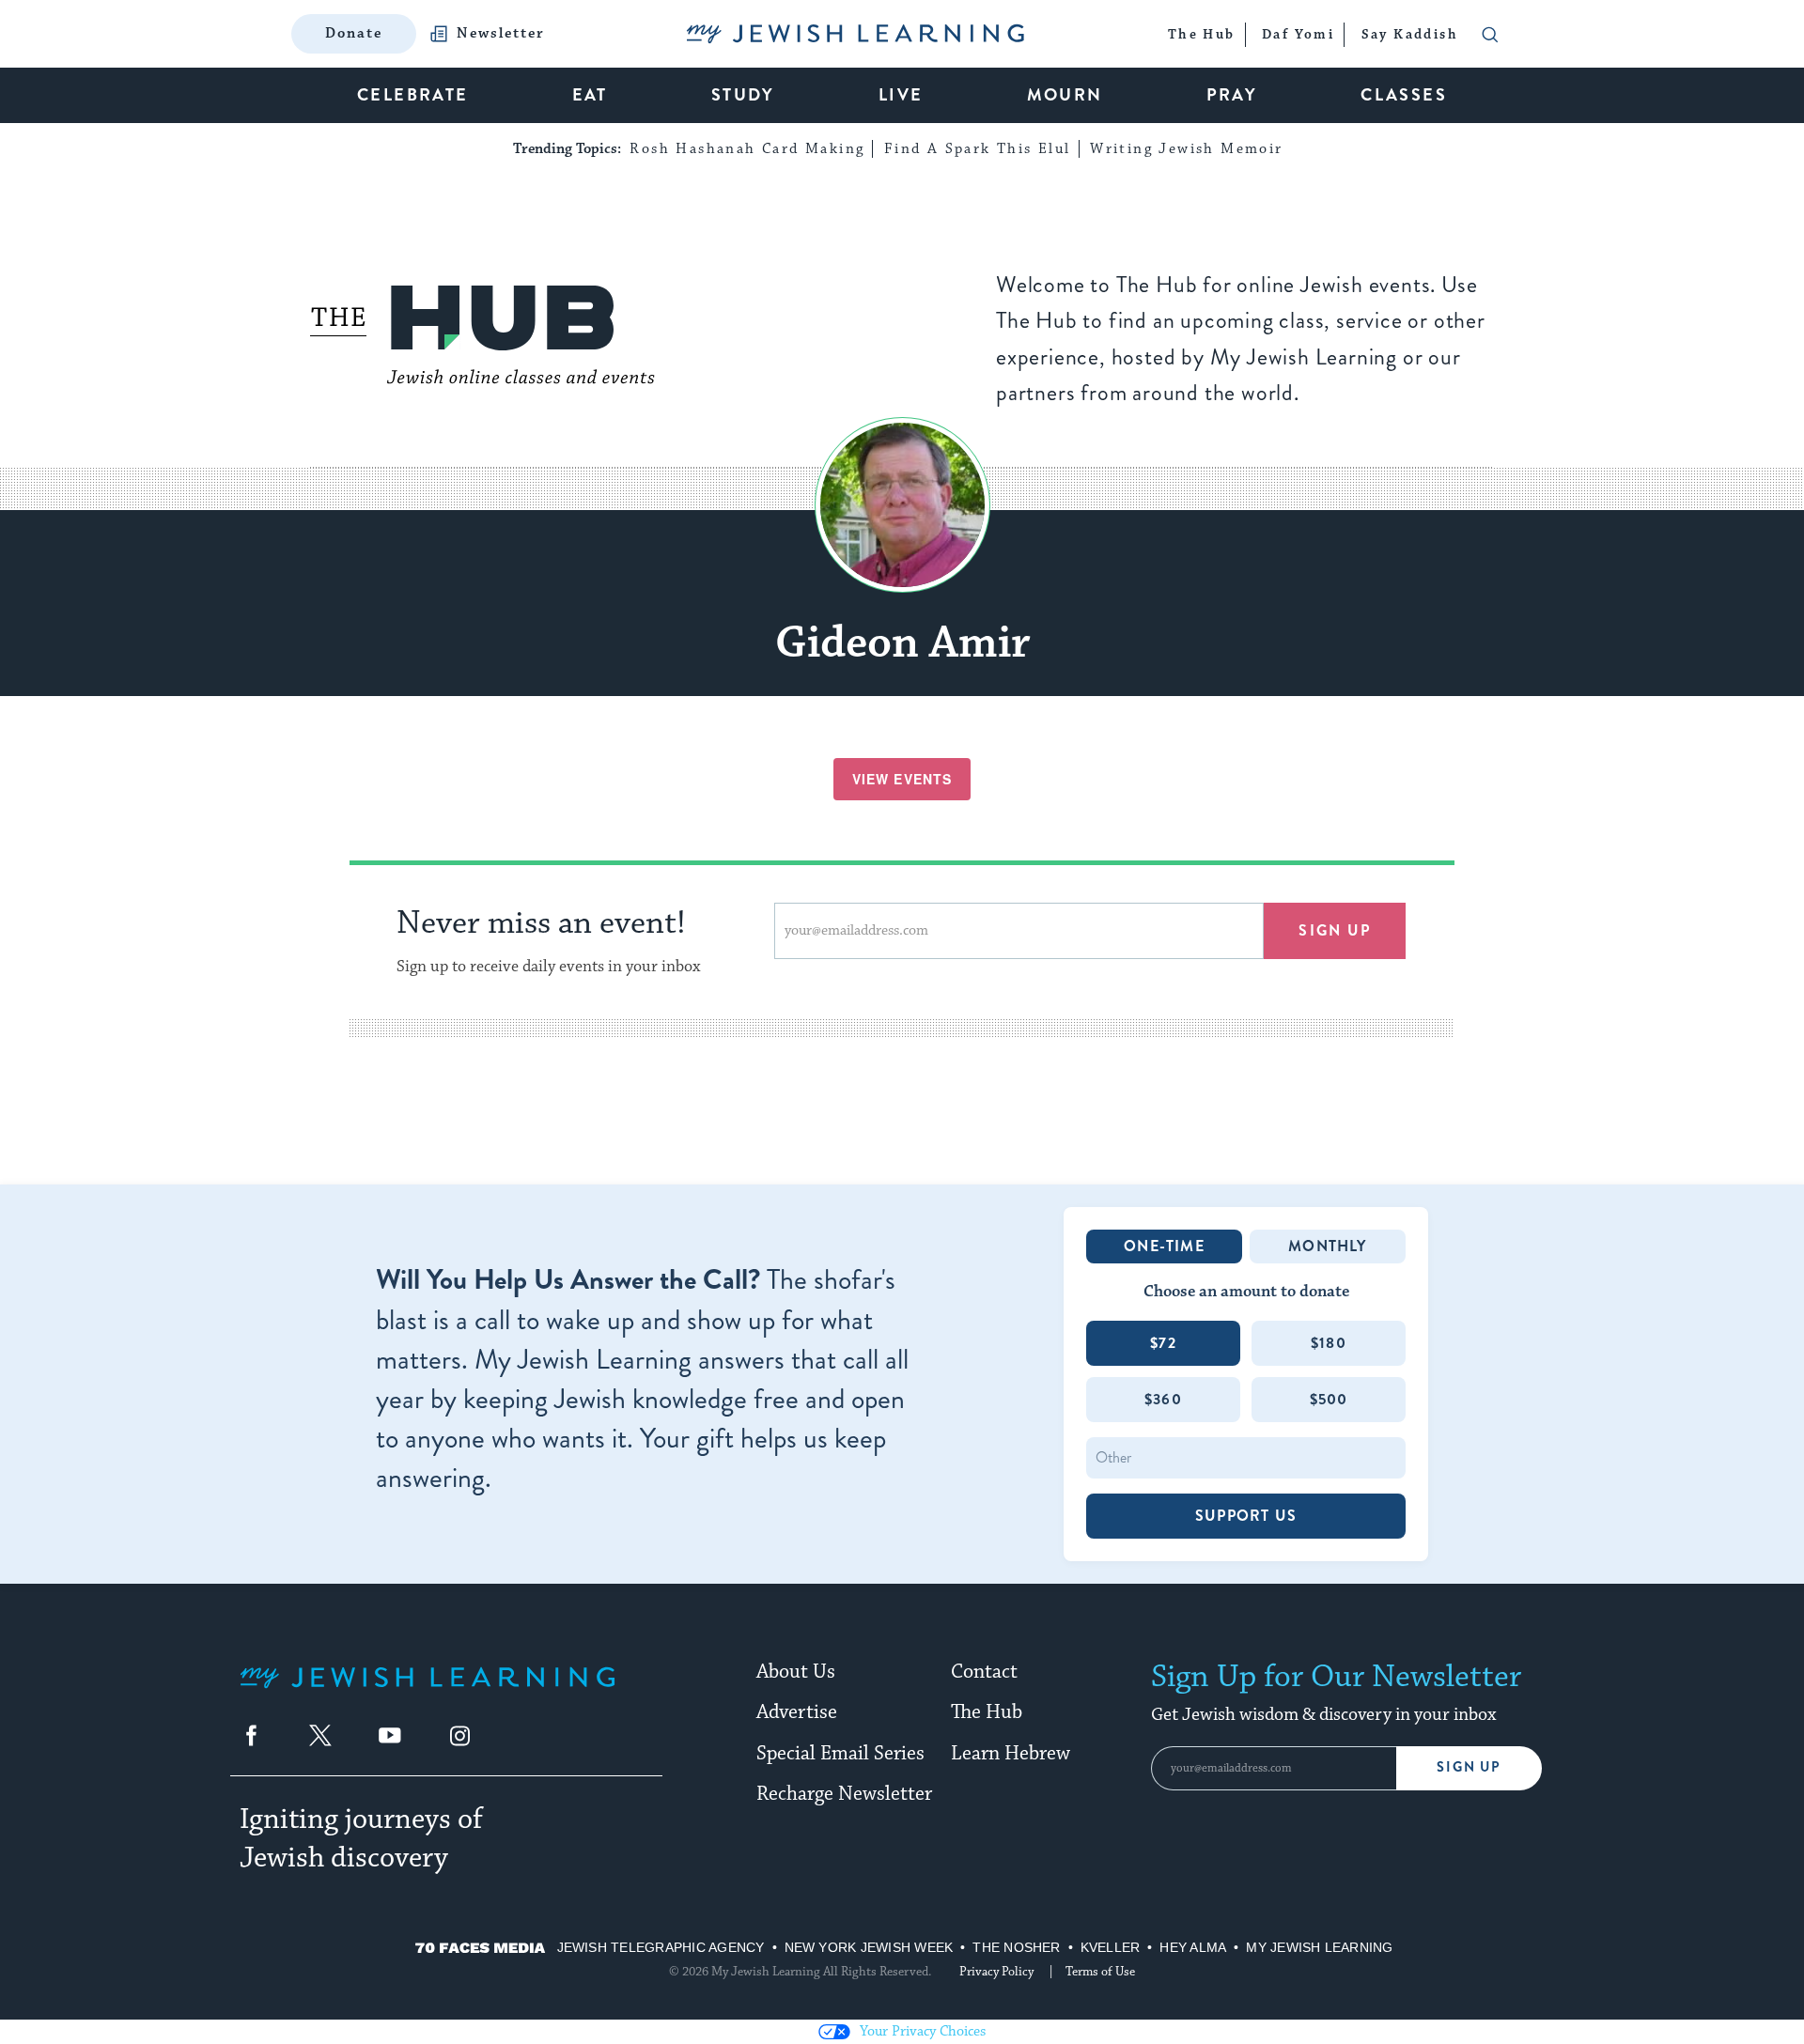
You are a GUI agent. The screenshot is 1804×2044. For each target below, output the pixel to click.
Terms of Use (1100, 1972)
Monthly (1327, 1246)
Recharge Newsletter (844, 1794)
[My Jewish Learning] (428, 1692)
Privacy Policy (996, 1972)
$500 (1329, 1399)
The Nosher (1016, 1947)
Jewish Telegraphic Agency (661, 1947)
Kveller (1111, 1947)
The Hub (987, 1712)
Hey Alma (1193, 1947)
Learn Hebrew (1011, 1754)
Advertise (797, 1712)
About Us (796, 1672)
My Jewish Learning (1319, 1947)
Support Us (1246, 1516)
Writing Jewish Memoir (1186, 149)
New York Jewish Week (869, 1947)
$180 (1329, 1343)
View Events (902, 779)
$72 (1163, 1343)
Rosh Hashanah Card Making (747, 149)
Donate (354, 33)
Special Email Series (840, 1754)
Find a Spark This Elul (978, 149)
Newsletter (501, 34)
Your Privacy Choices (923, 2031)
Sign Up (1469, 1767)
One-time (1164, 1246)
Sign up (1335, 930)
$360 (1163, 1399)
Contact (984, 1672)
